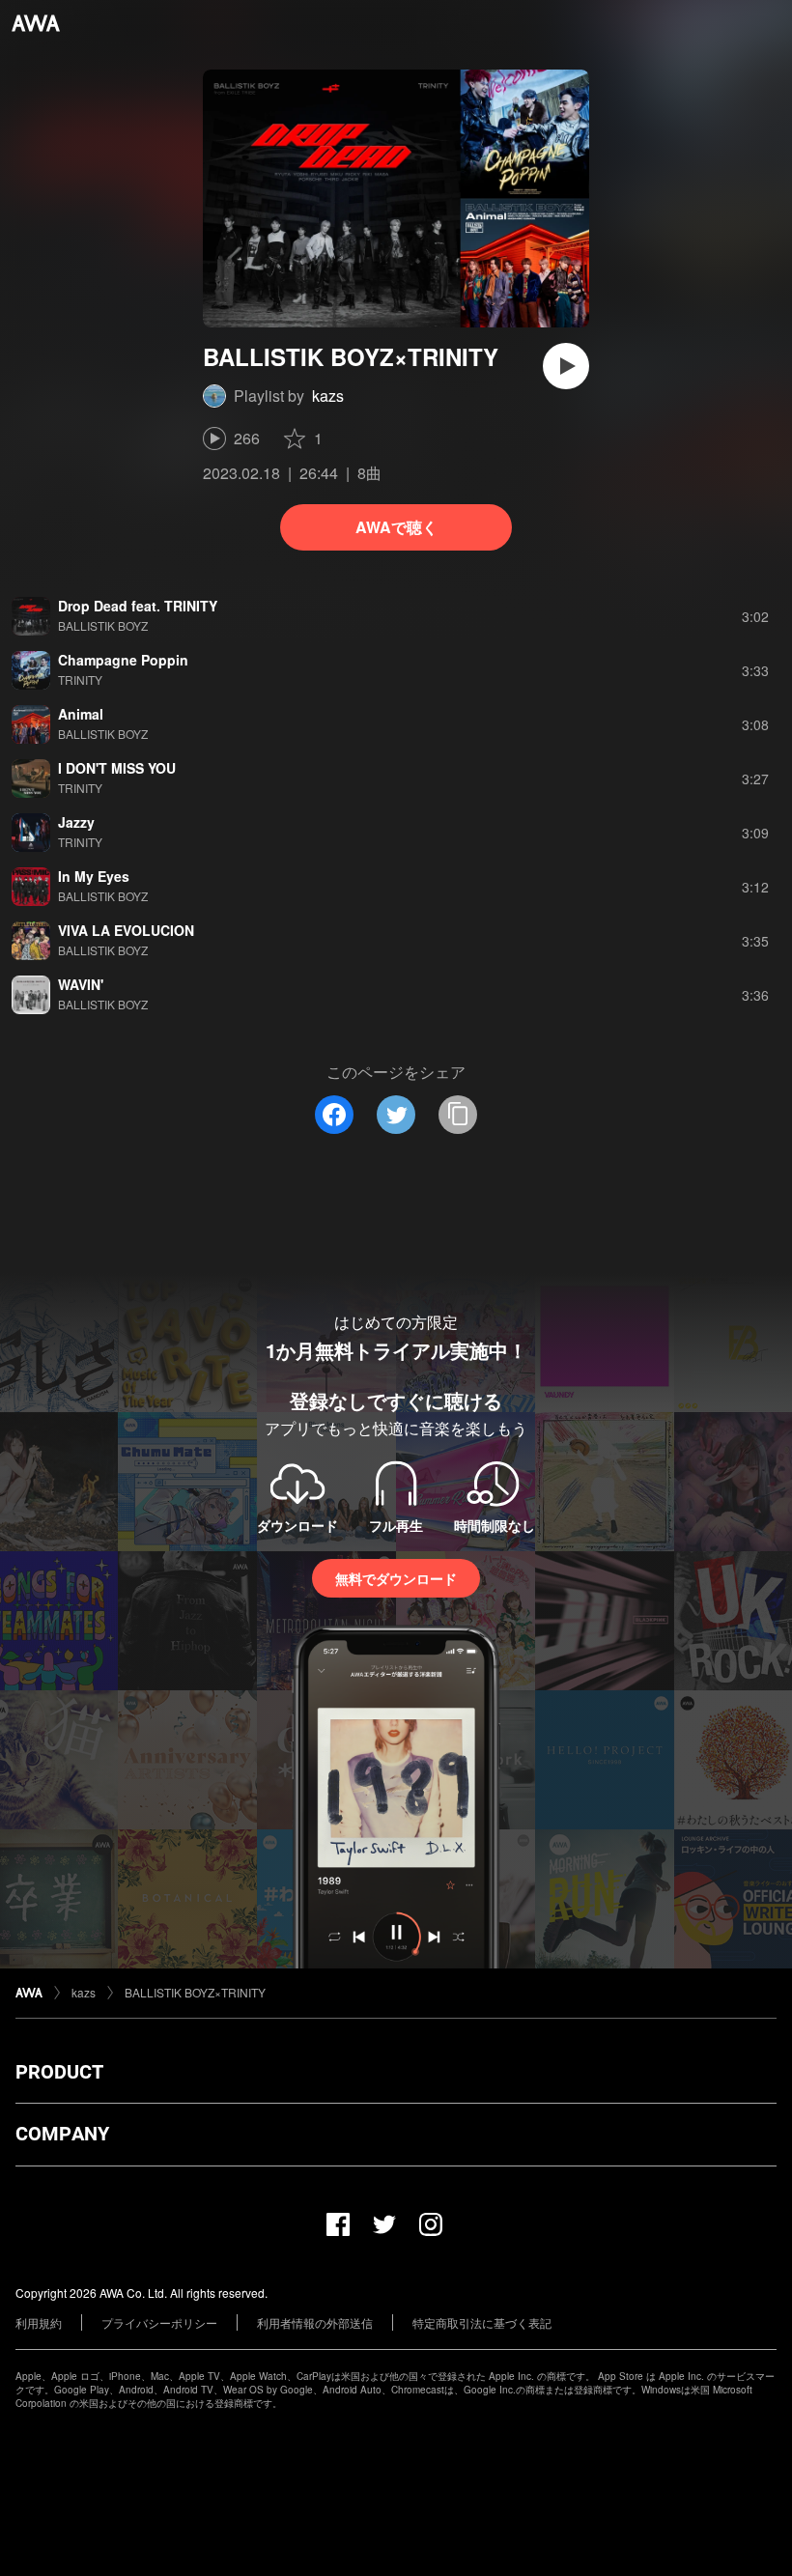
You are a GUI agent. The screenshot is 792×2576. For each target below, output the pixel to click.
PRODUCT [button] (59, 2072)
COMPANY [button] (62, 2134)
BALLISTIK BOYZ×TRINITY (195, 1992)
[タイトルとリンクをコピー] (458, 1115)
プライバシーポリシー (159, 2322)
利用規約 (39, 2322)
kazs (328, 396)
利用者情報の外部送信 (315, 2322)
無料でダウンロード (396, 1578)
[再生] (566, 366)
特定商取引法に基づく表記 (482, 2322)
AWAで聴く (396, 527)
